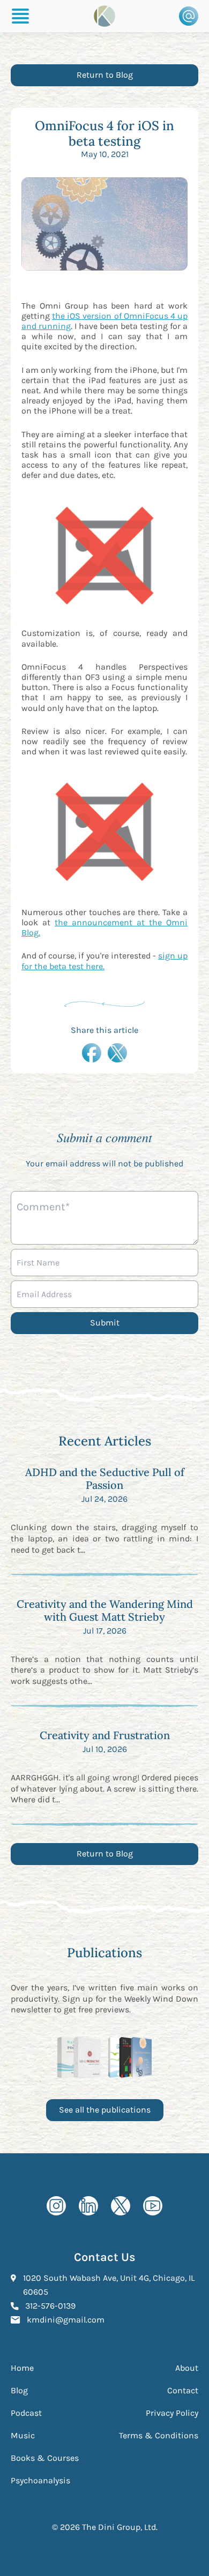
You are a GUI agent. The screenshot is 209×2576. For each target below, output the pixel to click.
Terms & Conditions (159, 2435)
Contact (183, 2390)
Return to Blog (105, 75)
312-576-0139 (50, 2305)
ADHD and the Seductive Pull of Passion (105, 1478)
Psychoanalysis (40, 2480)
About (187, 2368)
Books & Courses (45, 2458)
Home (22, 2368)
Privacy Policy (172, 2413)
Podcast (26, 2413)
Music (23, 2435)
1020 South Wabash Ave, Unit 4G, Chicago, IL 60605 (109, 2285)
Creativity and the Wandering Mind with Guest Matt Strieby (105, 1610)
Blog (19, 2390)
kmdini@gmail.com (66, 2319)
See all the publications (105, 2110)
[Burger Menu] (20, 16)
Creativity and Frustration (105, 1735)
